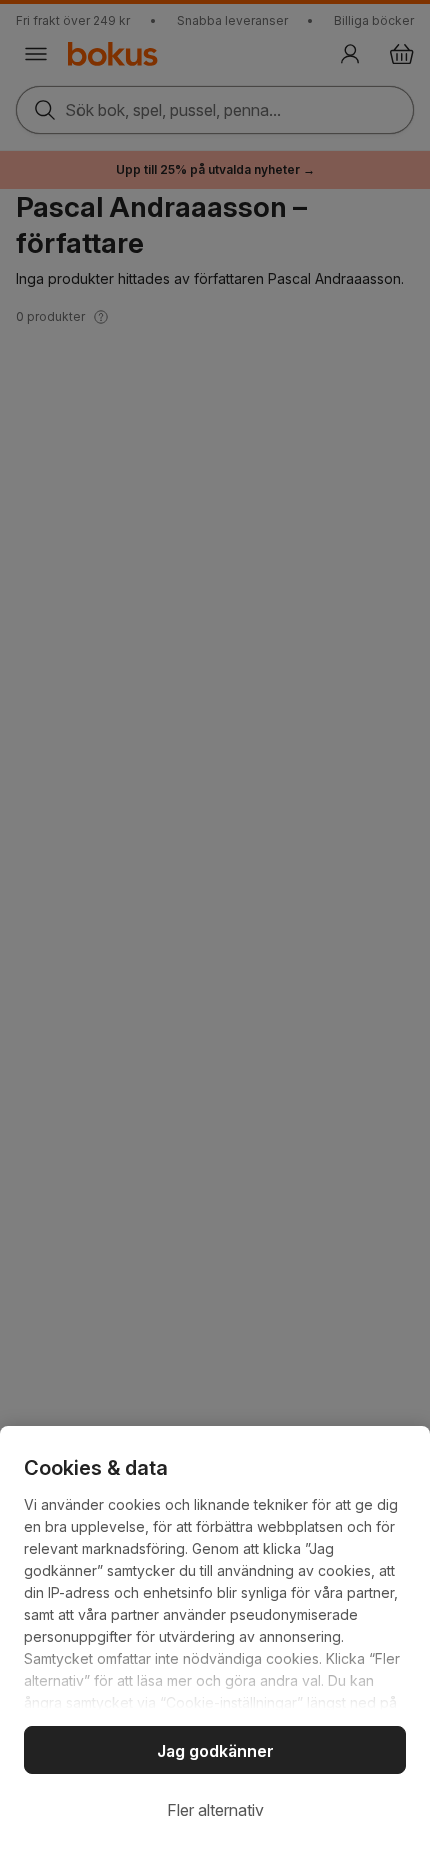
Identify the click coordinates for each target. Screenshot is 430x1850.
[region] (215, 1638)
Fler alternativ (215, 1810)
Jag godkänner (215, 1751)
